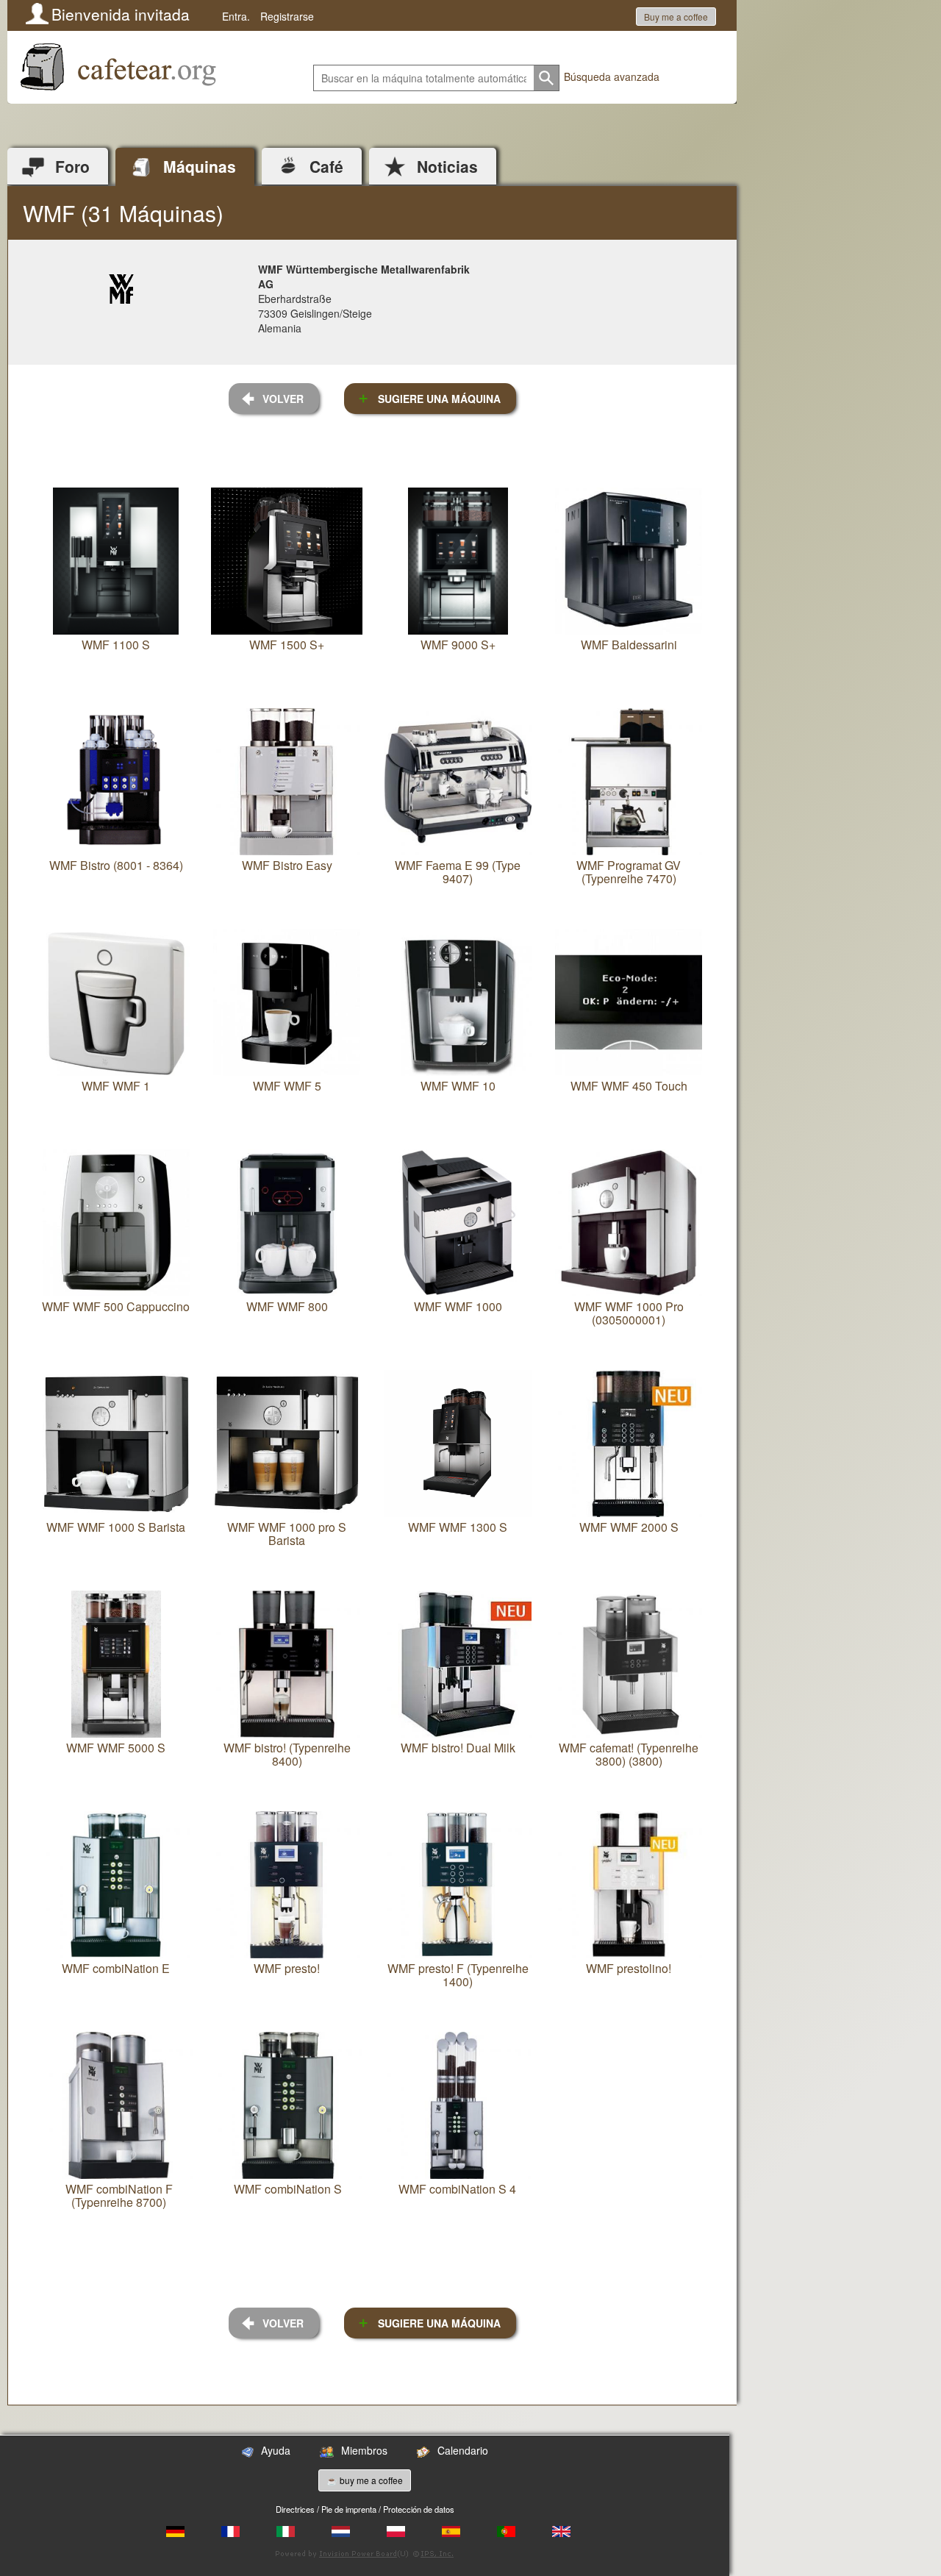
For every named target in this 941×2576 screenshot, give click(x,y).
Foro (72, 166)
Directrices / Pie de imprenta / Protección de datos (365, 2509)
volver (283, 399)
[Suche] (547, 78)
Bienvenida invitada (121, 14)
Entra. (236, 16)
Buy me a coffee (676, 17)
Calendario (463, 2450)
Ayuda (276, 2450)
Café (326, 166)
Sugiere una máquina (439, 399)
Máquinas (200, 166)
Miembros (364, 2450)
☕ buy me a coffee (365, 2480)
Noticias (447, 166)
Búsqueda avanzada (612, 76)
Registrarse (287, 16)
